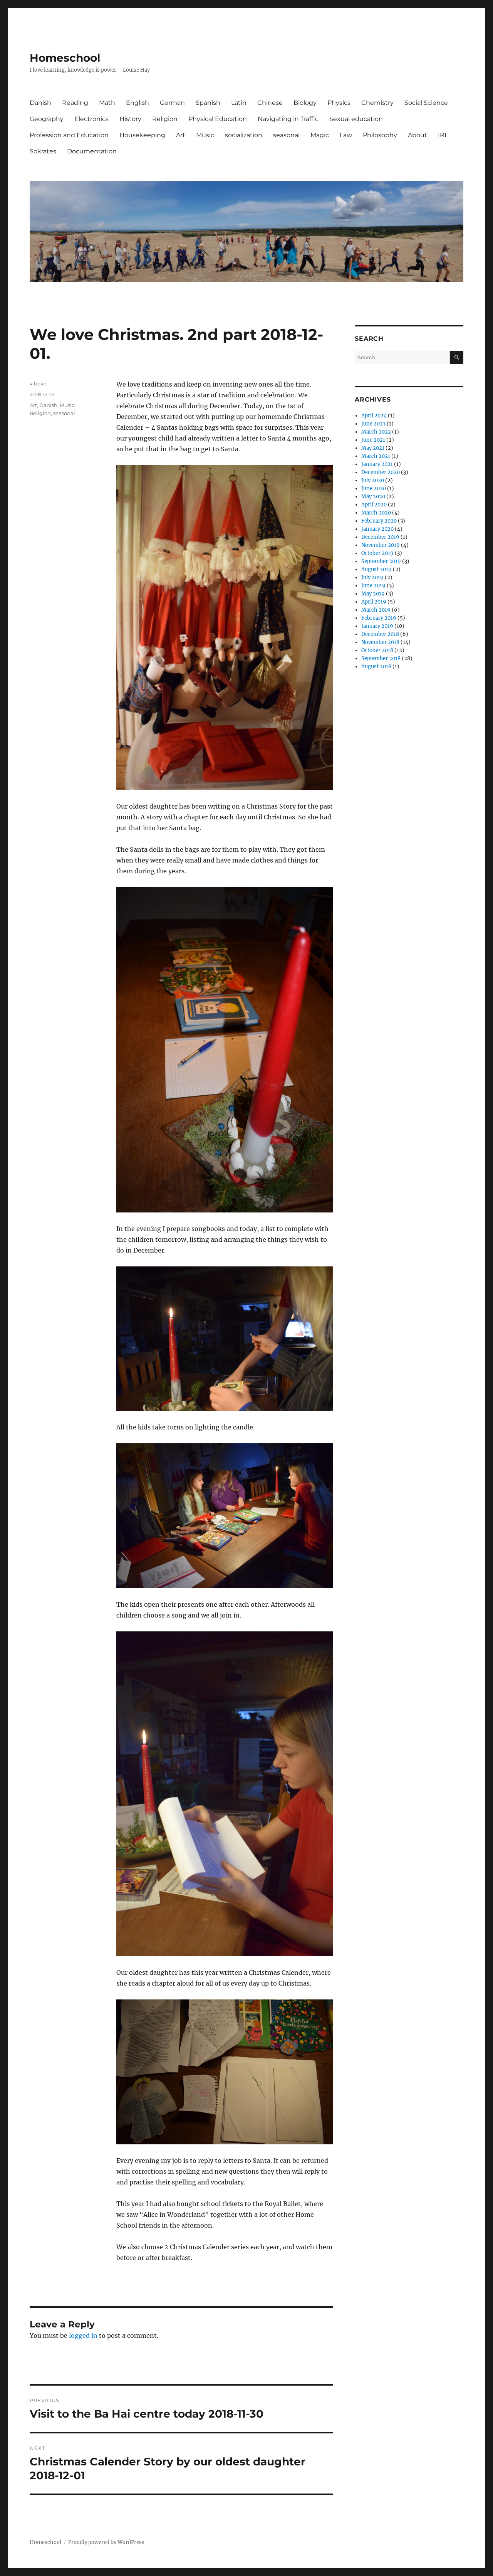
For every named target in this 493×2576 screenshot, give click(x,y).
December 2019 (380, 537)
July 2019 (372, 578)
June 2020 (374, 488)
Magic (320, 135)
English (138, 103)
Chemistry (377, 103)
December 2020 (381, 472)
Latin (239, 103)
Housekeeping (142, 135)
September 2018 (381, 658)
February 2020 (379, 521)
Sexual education (356, 119)
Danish (40, 103)
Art (181, 135)
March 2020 (376, 513)
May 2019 (373, 594)
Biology (305, 103)
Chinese (270, 103)
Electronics (91, 119)
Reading (75, 103)
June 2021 (373, 440)
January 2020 (377, 529)
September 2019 (381, 561)
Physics (339, 103)
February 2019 (379, 618)
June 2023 (373, 424)
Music (205, 135)
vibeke (38, 383)
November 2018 (380, 642)
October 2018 (377, 650)
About (418, 135)
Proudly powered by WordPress (106, 2542)
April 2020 (374, 505)
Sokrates (43, 151)
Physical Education (218, 119)
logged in (83, 2336)
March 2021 (376, 456)
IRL (443, 135)
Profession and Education (69, 135)
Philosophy (380, 135)
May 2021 (373, 448)
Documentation (92, 151)
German (172, 103)
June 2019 (373, 586)
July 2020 (373, 480)
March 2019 (376, 610)
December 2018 (380, 634)
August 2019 (376, 569)
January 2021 (377, 464)
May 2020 (373, 497)
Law (346, 135)
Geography (47, 119)
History (130, 119)
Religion (165, 119)
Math (107, 103)
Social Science (426, 103)
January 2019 (377, 626)
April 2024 (374, 416)
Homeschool (65, 58)
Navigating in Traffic (288, 119)
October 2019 (377, 553)
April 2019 (374, 602)
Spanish (208, 103)
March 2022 (376, 432)
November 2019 (381, 545)
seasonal (286, 135)
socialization (244, 135)
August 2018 (376, 667)
